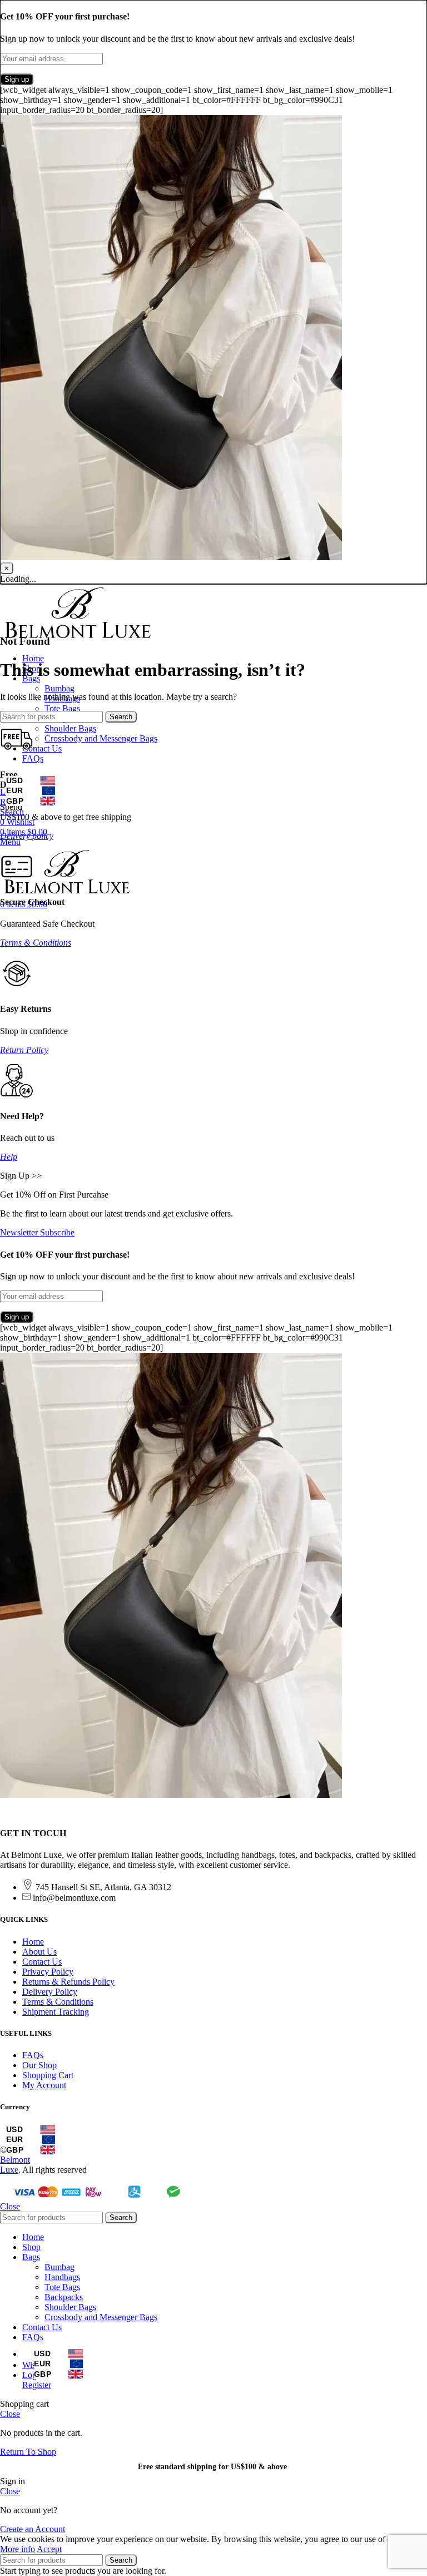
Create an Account (33, 2529)
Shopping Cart (48, 2075)
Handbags (62, 2277)
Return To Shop (28, 2452)
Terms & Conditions (36, 943)
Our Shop (39, 2065)
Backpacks (64, 2297)
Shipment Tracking (56, 2012)
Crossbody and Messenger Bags (101, 738)
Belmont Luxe (15, 2165)
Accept (49, 2549)
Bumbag (59, 688)
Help (9, 1157)
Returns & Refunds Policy (68, 1982)
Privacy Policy (48, 1972)
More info (18, 2549)
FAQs (33, 2055)
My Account (44, 2085)
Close (10, 2206)
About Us (39, 1952)
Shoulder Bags (70, 728)
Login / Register (37, 2380)
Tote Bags (62, 708)
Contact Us (42, 1962)
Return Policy (24, 1050)
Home (33, 1942)
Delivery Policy (50, 1992)
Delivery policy (27, 836)
